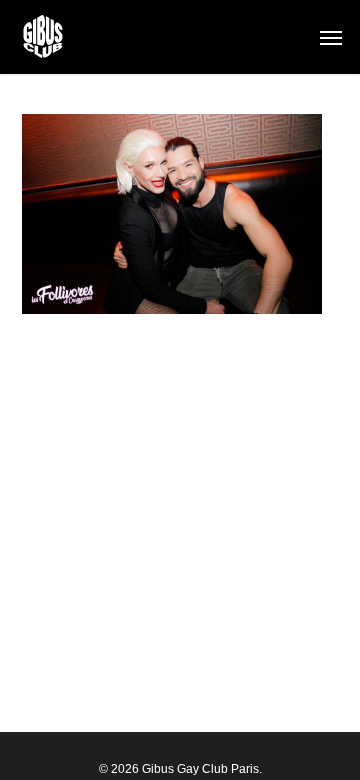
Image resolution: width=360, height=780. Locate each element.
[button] (331, 37)
